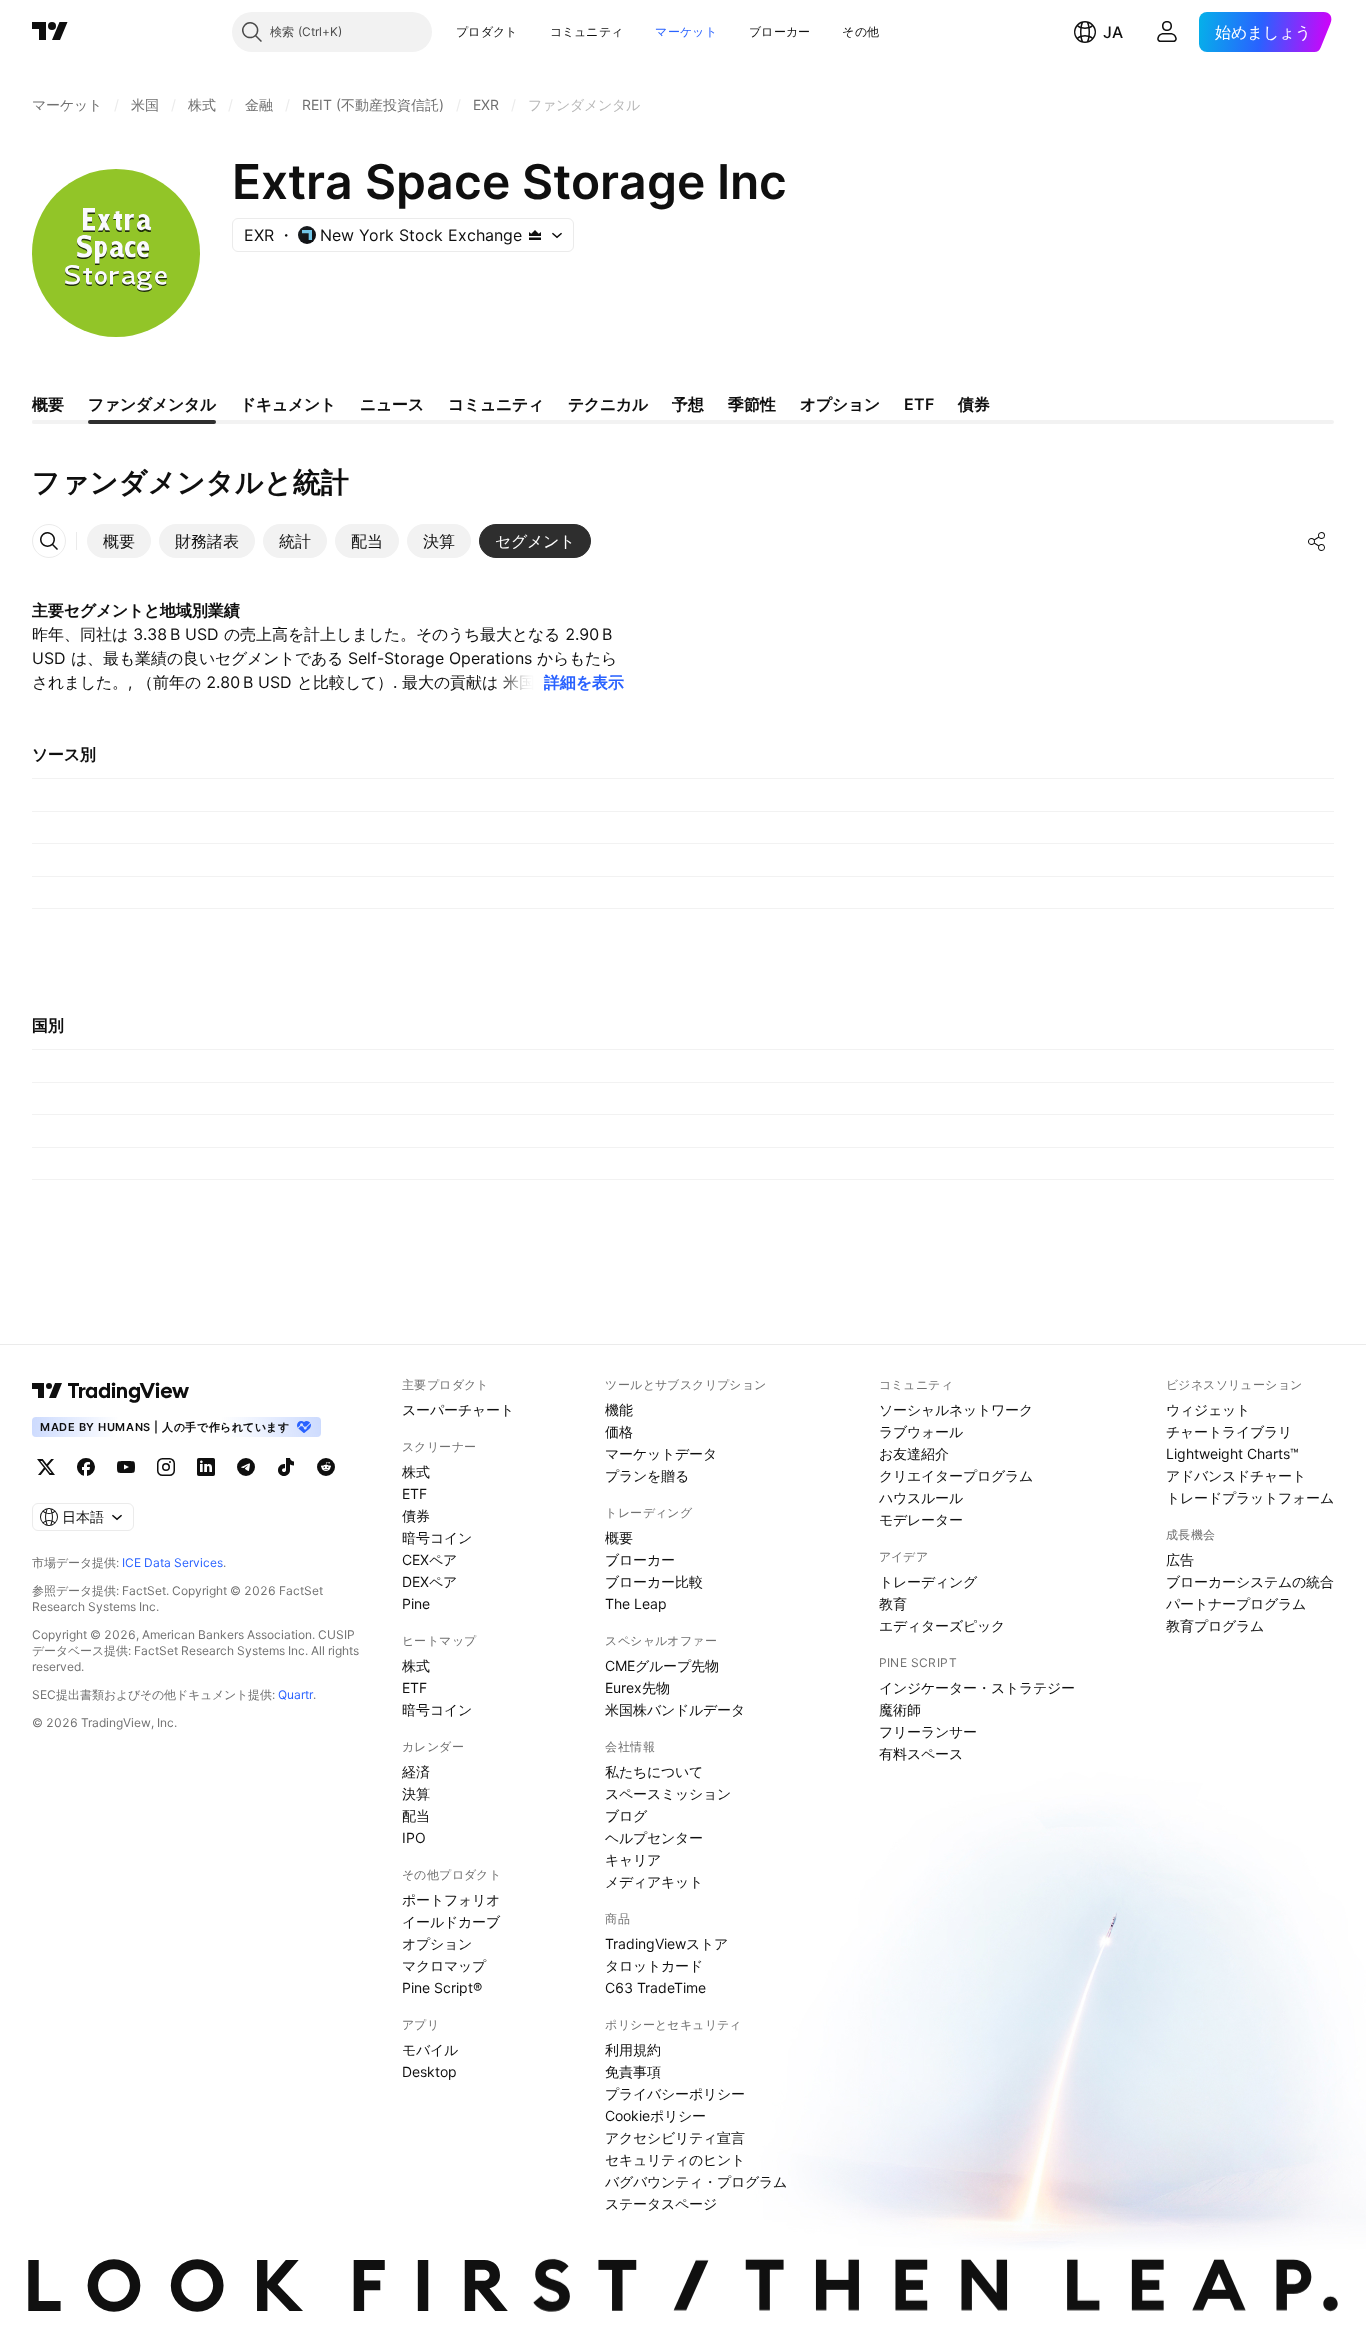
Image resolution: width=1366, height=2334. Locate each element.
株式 (416, 1471)
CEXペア (429, 1559)
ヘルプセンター (654, 1837)
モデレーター (921, 1519)
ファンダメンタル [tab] (152, 404)
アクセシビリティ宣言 (675, 2137)
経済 (416, 1771)
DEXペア (429, 1581)
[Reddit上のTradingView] (326, 1467)
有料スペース (921, 1753)
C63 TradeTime (655, 1987)
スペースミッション (668, 1793)
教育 (893, 1603)
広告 (1180, 1559)
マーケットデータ (661, 1453)
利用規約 (633, 2049)
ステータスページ (661, 2203)
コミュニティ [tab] (496, 404)
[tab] (119, 541)
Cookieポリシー (655, 2115)
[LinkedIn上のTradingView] (206, 1467)
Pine (416, 1603)
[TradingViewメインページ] (111, 1391)
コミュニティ (587, 31)
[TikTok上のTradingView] (286, 1467)
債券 (416, 1515)
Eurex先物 (637, 1687)
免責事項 (633, 2071)
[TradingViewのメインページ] (50, 32)
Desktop (429, 2071)
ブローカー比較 (654, 1581)
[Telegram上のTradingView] (246, 1467)
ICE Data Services (172, 1562)
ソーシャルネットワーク (956, 1409)
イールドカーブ (451, 1921)
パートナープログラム (1236, 1603)
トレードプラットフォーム (1250, 1497)
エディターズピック (942, 1625)
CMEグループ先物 (662, 1665)
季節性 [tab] (752, 404)
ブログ (626, 1815)
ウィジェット (1208, 1409)
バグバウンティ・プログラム (696, 2181)
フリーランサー (928, 1731)
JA (1113, 32)
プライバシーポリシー (675, 2093)
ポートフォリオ (451, 1899)
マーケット (686, 31)
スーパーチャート (458, 1409)
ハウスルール (921, 1497)
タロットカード (654, 1965)
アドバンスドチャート (1236, 1475)
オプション (437, 1943)
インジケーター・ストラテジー (977, 1687)
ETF (414, 1493)
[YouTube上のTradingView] (126, 1467)
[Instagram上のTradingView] (166, 1467)
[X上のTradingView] (46, 1467)
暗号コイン (437, 1537)
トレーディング (928, 1581)
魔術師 (900, 1709)
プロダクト (487, 31)
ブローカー (780, 31)
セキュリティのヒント (675, 2159)
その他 (860, 31)
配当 (416, 1815)
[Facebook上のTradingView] (86, 1467)
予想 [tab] (688, 404)
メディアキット (654, 1881)
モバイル (430, 2049)
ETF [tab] (919, 404)
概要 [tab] (48, 404)
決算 (416, 1793)
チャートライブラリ (1229, 1431)
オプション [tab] (840, 404)
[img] (535, 235)
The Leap (636, 1603)
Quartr (295, 1694)
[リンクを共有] (1317, 541)
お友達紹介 (914, 1453)
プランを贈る (647, 1475)
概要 (619, 1537)
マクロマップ (444, 1965)
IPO (414, 1837)
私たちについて (654, 1771)
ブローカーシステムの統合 (1250, 1581)
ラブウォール (921, 1431)
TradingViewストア (666, 1943)
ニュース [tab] (392, 404)
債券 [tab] (974, 404)
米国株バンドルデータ (675, 1709)
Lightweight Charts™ (1232, 1453)
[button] (533, 32)
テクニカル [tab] (608, 404)
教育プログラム (1215, 1625)
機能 (619, 1409)
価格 (619, 1431)
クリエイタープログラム (956, 1475)
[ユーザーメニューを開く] (1167, 32)
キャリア (633, 1859)
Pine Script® (442, 1987)
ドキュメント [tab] (288, 404)
